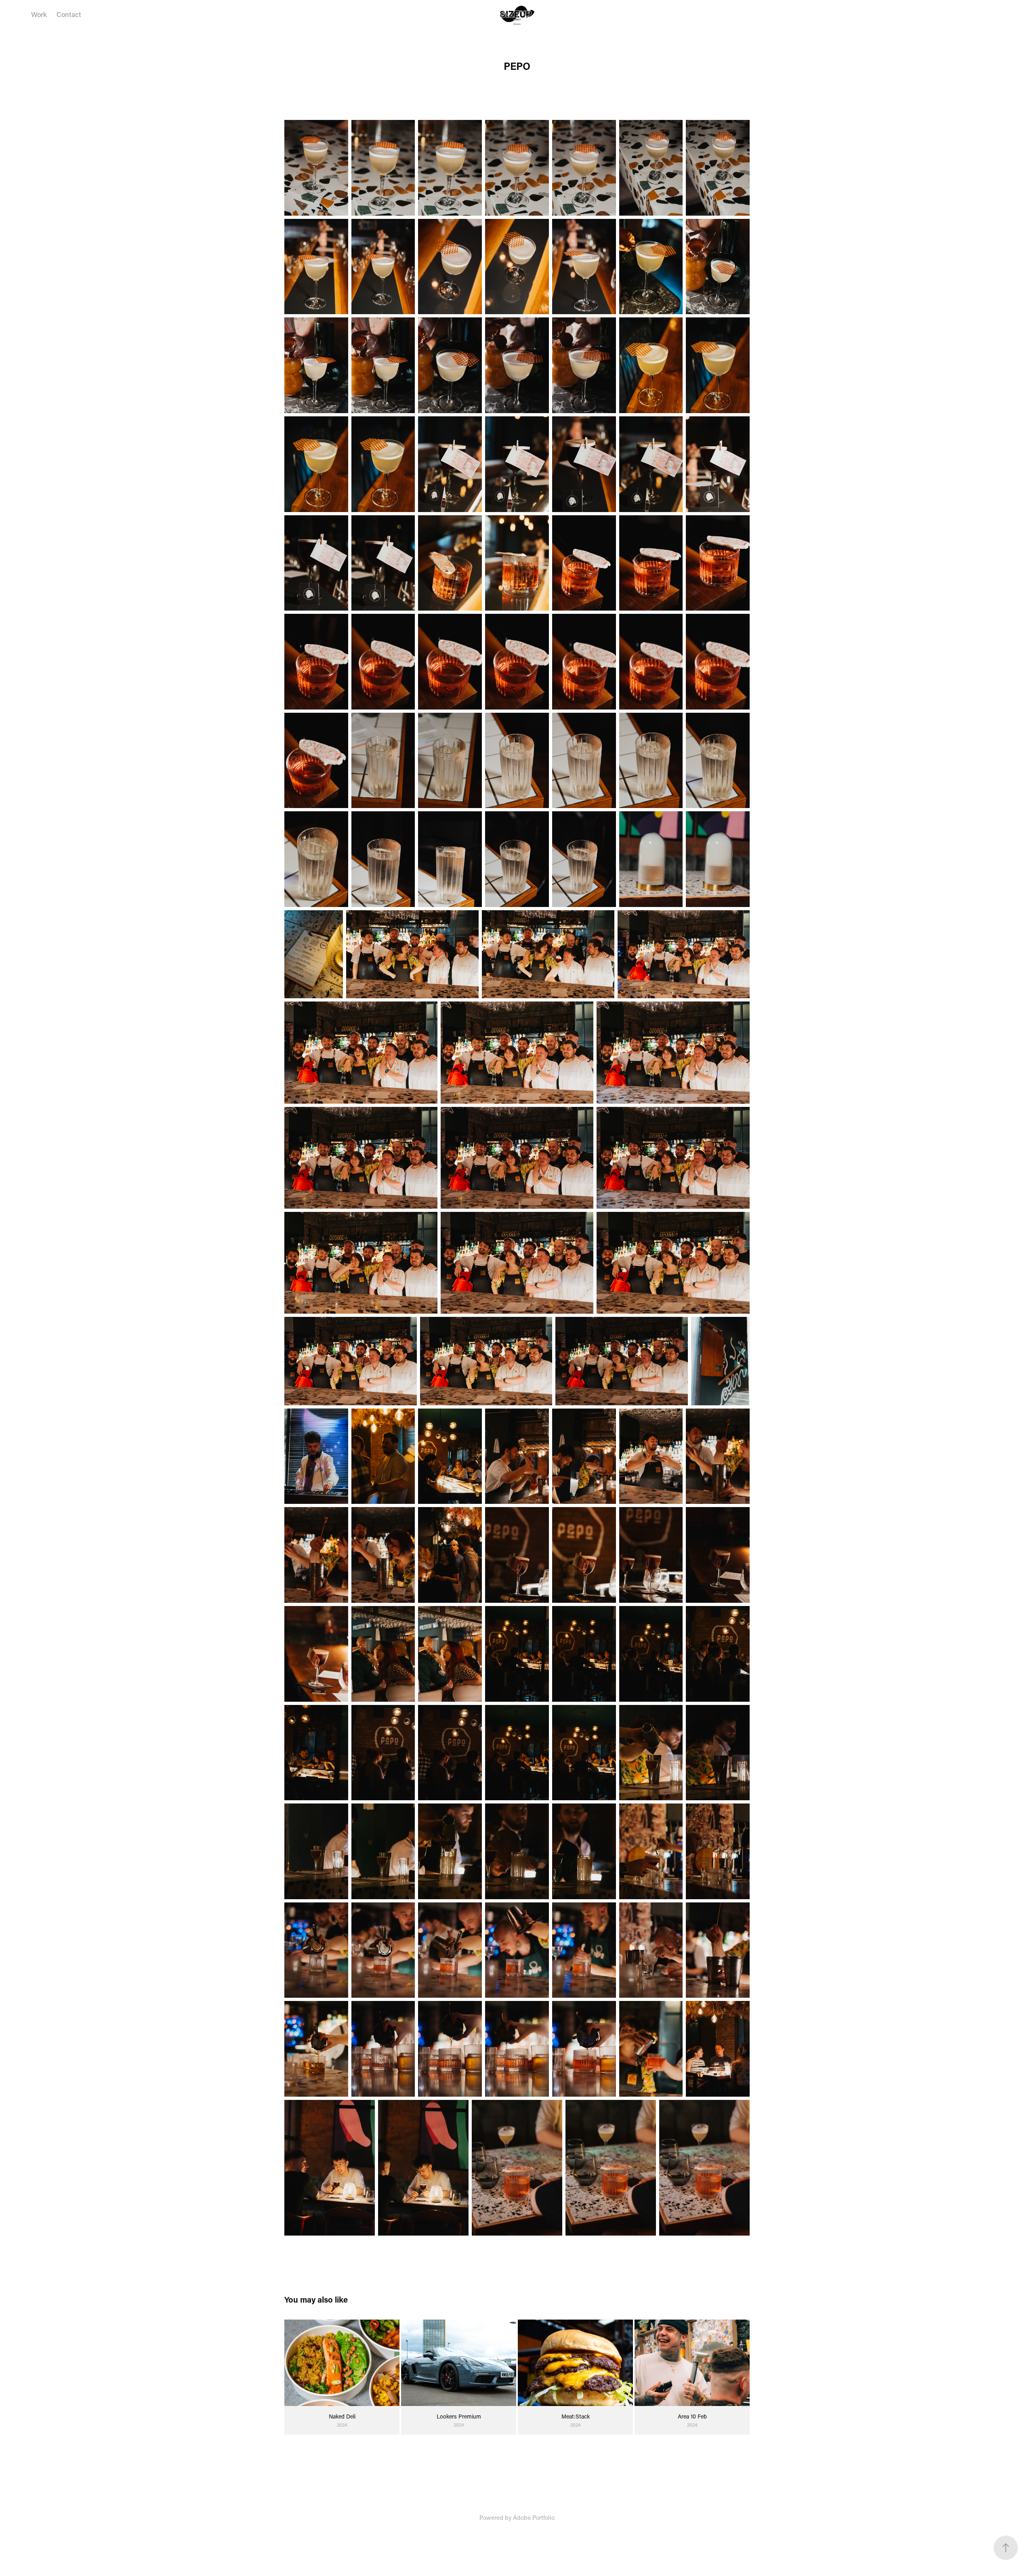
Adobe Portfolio (534, 2517)
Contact (69, 14)
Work (39, 14)
